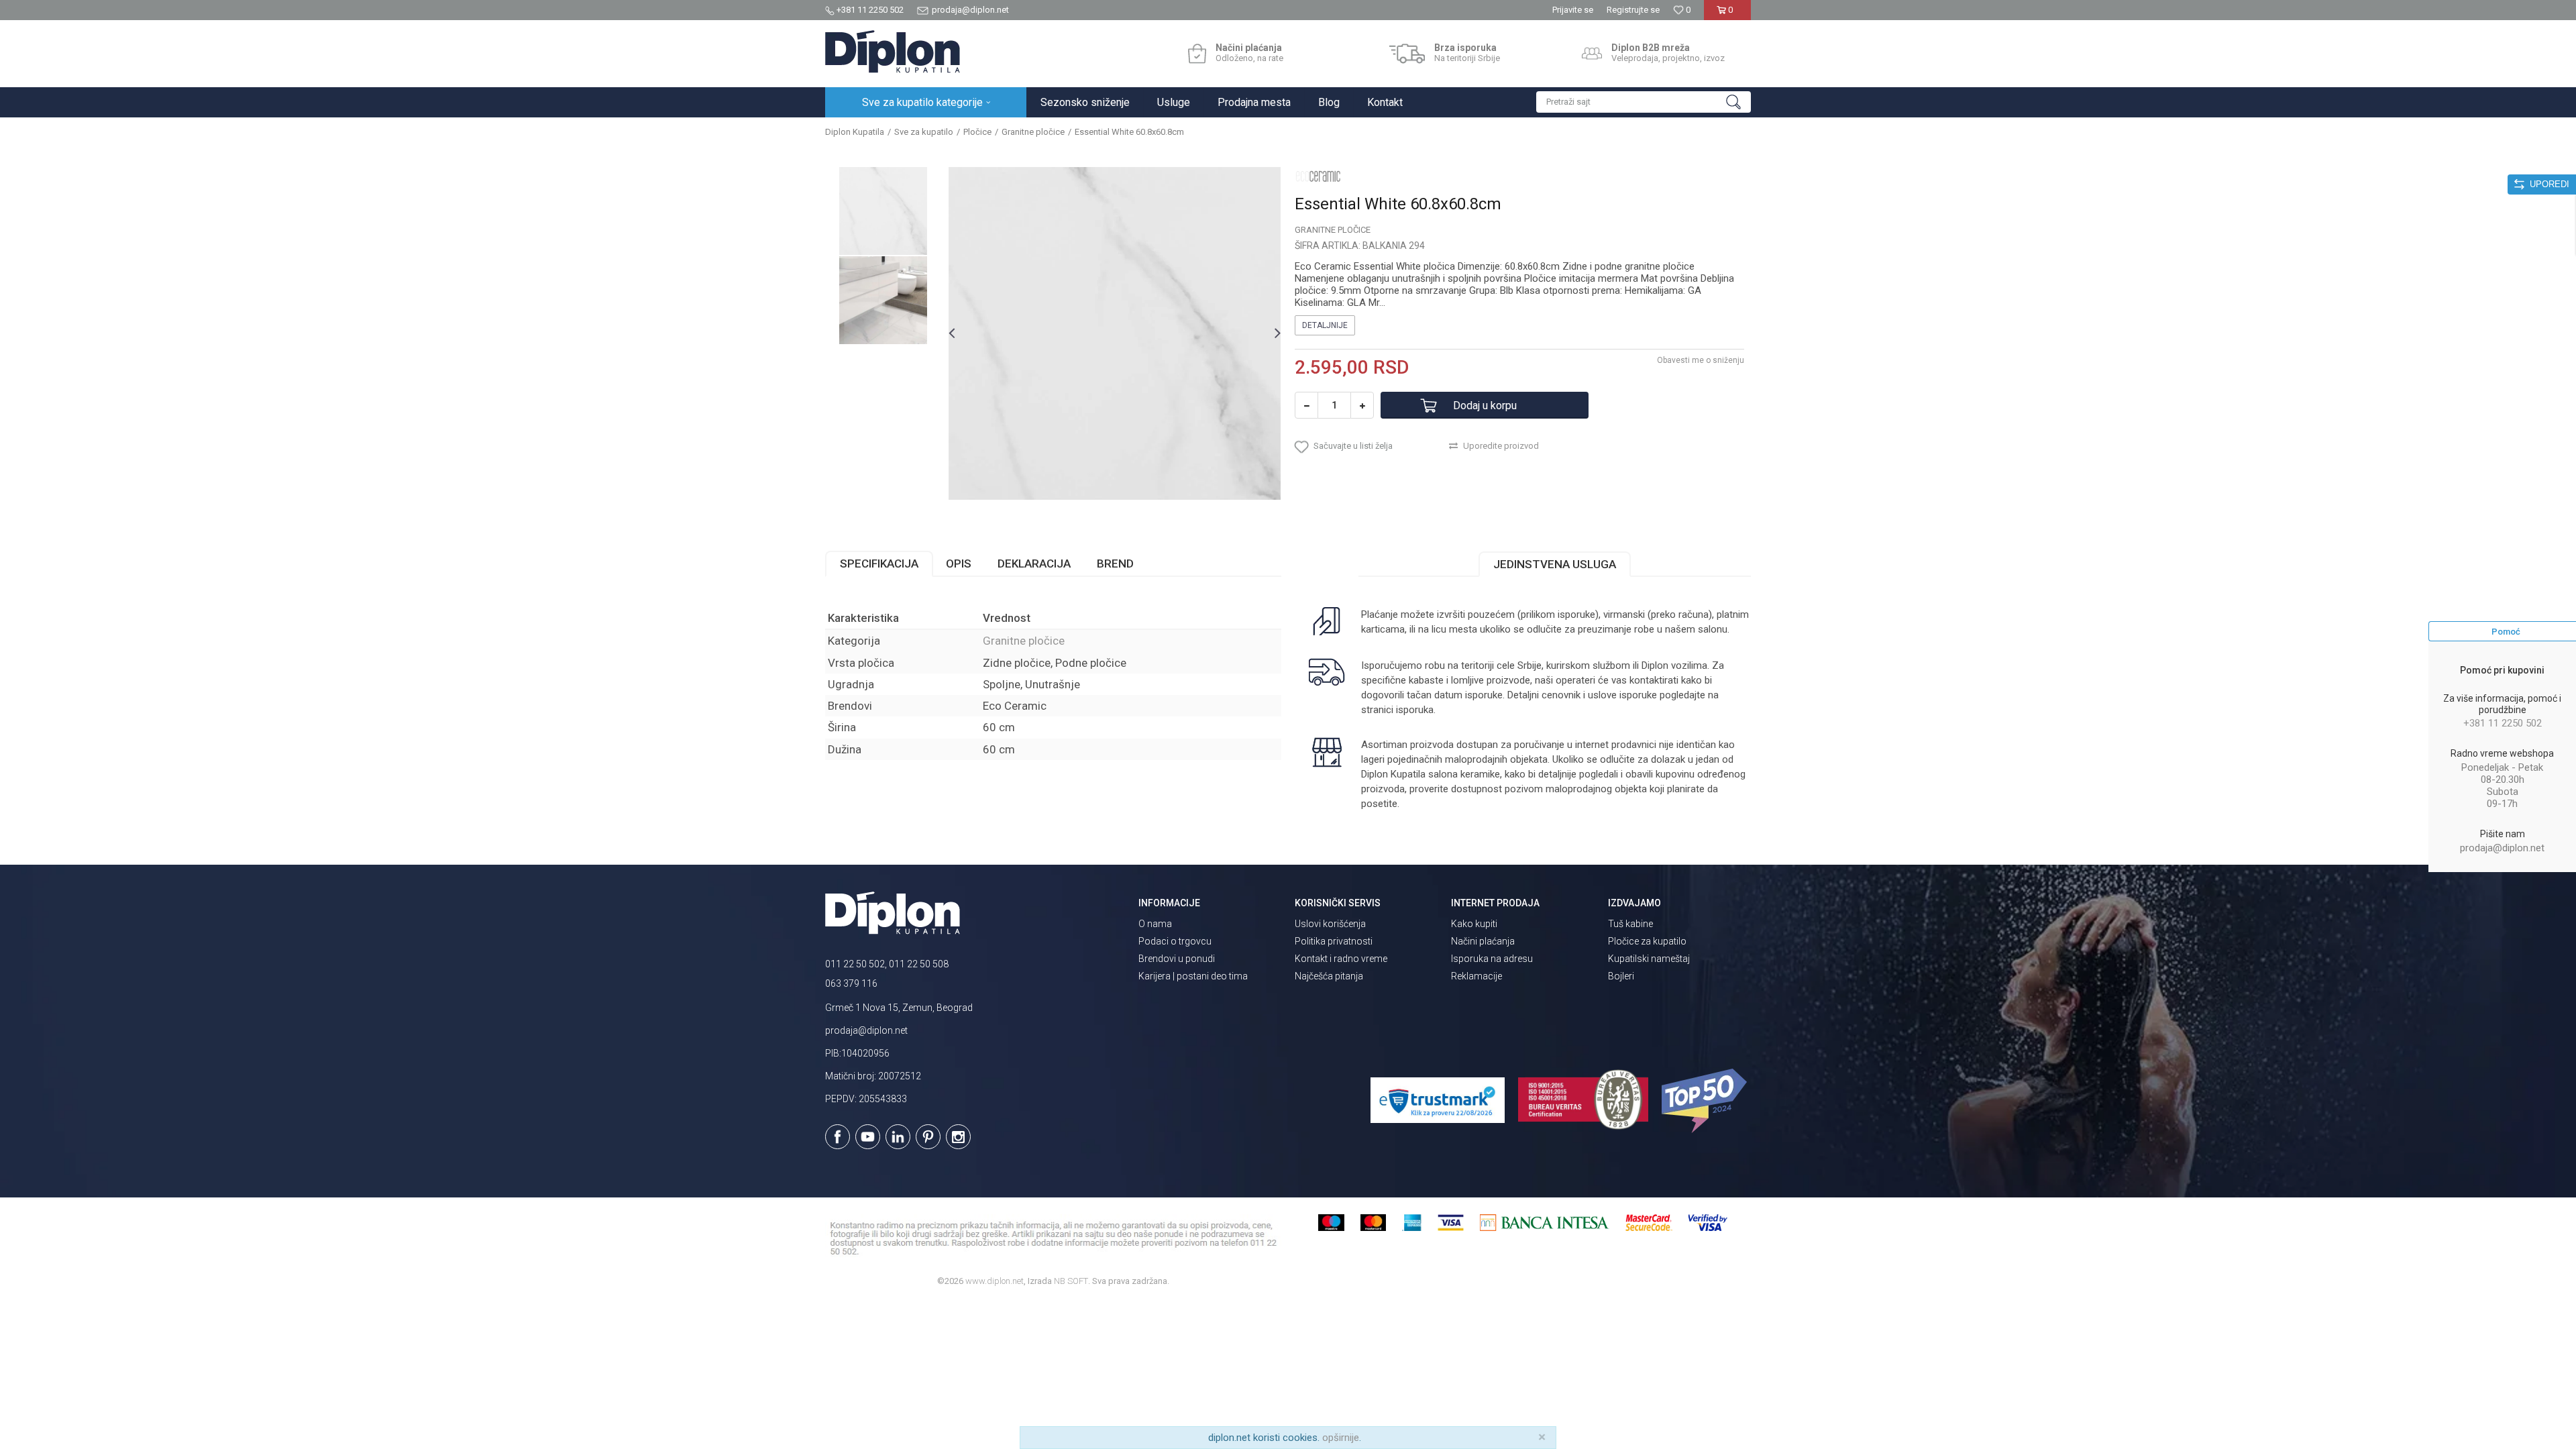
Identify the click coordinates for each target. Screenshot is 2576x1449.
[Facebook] (838, 1137)
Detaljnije (1325, 325)
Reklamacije (1477, 976)
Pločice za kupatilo (1647, 941)
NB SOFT (1071, 1281)
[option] (883, 211)
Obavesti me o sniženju (1701, 360)
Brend (1115, 563)
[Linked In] (898, 1137)
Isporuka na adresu (1492, 959)
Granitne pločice (1033, 132)
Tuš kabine (1630, 924)
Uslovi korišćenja (1330, 924)
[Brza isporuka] (1407, 54)
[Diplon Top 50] (1706, 1101)
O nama (1155, 924)
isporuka (1415, 710)
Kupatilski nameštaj (1649, 959)
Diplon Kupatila (855, 132)
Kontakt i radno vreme (1341, 959)
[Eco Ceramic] (1318, 176)
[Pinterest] (928, 1137)
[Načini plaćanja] (1197, 54)
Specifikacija (879, 563)
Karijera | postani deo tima (1193, 976)
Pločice (977, 132)
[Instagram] (958, 1137)
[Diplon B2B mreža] (1592, 54)
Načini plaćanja (1483, 941)
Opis (959, 563)
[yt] (868, 1137)
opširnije (1341, 1438)
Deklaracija (1034, 563)
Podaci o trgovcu (1175, 941)
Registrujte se (1633, 10)
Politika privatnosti (1334, 941)
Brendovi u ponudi (1177, 959)
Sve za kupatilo (924, 132)
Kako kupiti (1474, 924)
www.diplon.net (995, 1281)
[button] (1644, 102)
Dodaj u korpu (1485, 406)
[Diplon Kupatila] (893, 52)
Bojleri (1621, 976)
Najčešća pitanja (1329, 976)
